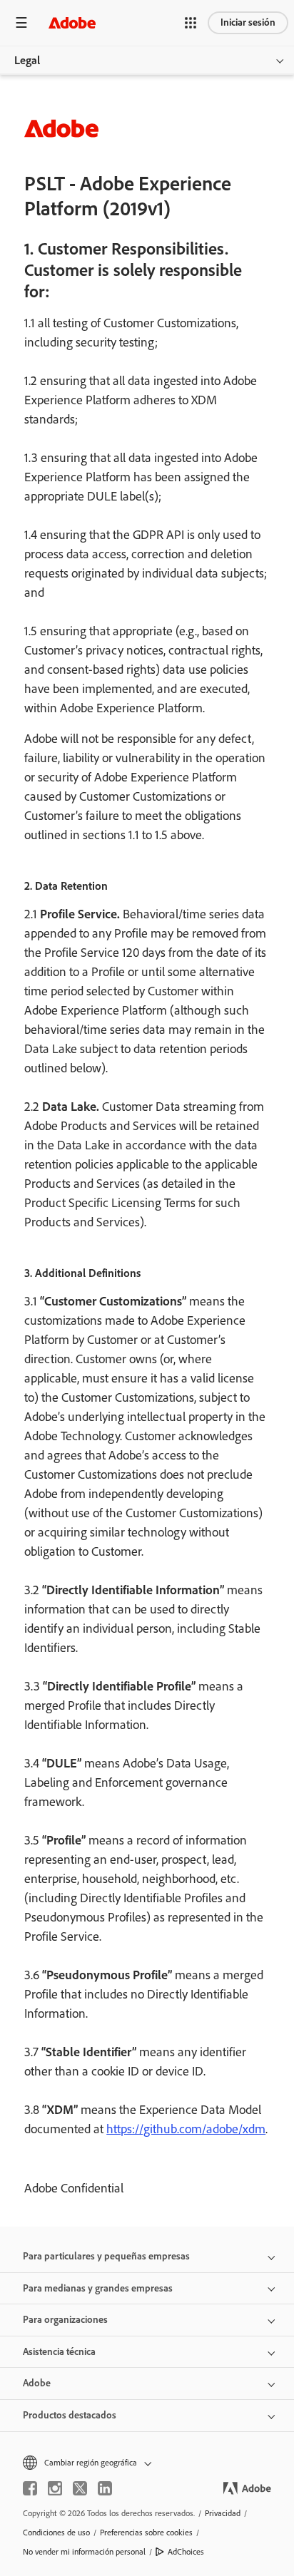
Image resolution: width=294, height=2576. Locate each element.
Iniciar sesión (248, 22)
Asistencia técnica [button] (59, 2352)
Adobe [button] (37, 2383)
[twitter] (80, 2488)
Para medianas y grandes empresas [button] (98, 2288)
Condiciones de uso (56, 2533)
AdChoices (186, 2552)
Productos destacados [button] (70, 2415)
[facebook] (30, 2488)
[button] (191, 23)
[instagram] (55, 2488)
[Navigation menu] (21, 22)
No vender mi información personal (84, 2552)
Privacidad (223, 2513)
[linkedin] (105, 2488)
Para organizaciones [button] (65, 2320)
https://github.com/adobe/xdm (186, 2129)
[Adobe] (72, 22)
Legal (27, 60)
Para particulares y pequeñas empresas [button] (106, 2256)
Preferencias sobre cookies (146, 2533)
